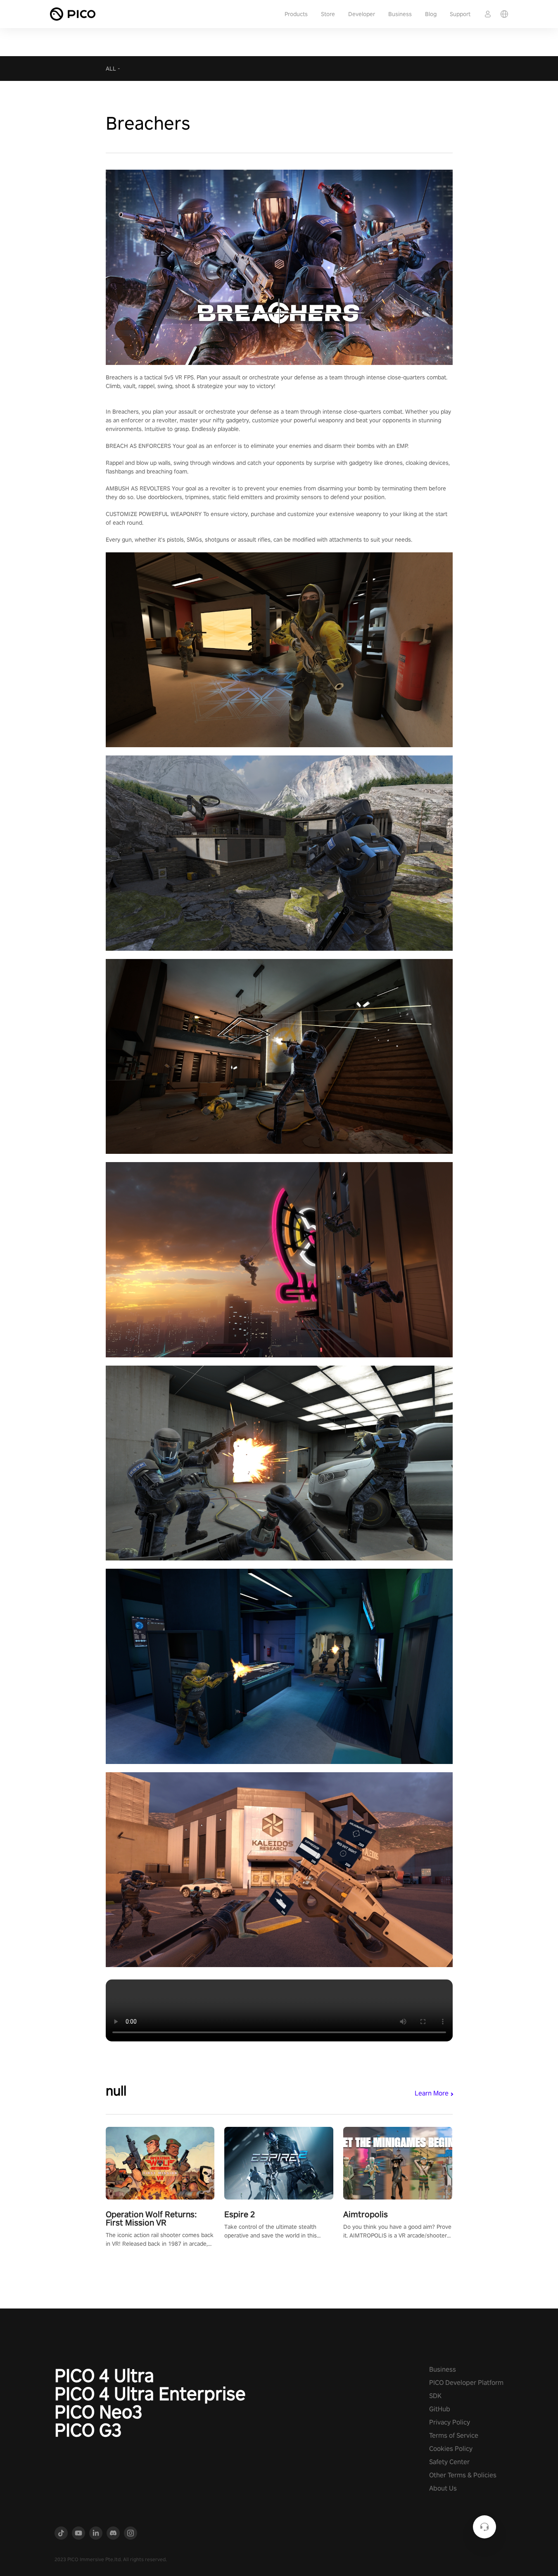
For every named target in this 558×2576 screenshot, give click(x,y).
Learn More (432, 2093)
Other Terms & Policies (463, 2475)
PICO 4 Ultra (104, 2375)
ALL (111, 69)
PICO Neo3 (99, 2412)
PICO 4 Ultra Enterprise (150, 2394)
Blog (431, 14)
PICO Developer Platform (466, 2383)
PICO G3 (88, 2430)
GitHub (440, 2409)
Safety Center (449, 2462)
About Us (443, 2488)
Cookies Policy (451, 2449)
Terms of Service (454, 2435)
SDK (435, 2396)
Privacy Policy (450, 2422)
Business (400, 14)
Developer (362, 14)
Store (328, 14)
